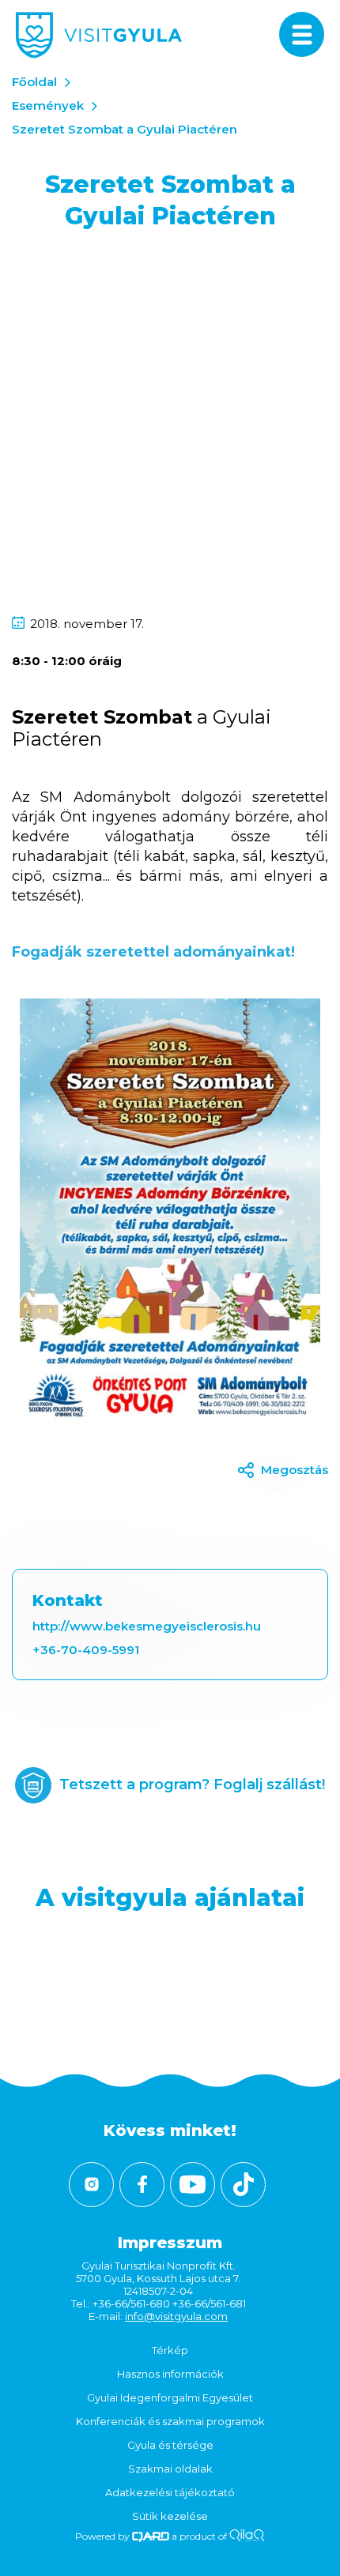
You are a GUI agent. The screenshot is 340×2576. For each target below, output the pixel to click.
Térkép (170, 2350)
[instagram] (91, 2185)
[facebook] (142, 2185)
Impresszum (170, 2243)
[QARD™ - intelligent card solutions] (151, 2536)
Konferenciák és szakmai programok (170, 2421)
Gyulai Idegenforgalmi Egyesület (170, 2397)
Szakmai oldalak (170, 2469)
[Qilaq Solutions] (247, 2536)
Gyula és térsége (170, 2445)
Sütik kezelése (170, 2516)
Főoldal (34, 82)
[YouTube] (193, 2185)
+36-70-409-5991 (86, 1650)
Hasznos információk (170, 2374)
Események (48, 105)
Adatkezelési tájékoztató (170, 2492)
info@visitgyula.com (176, 2316)
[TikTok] (243, 2185)
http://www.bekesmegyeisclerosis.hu (147, 1626)
